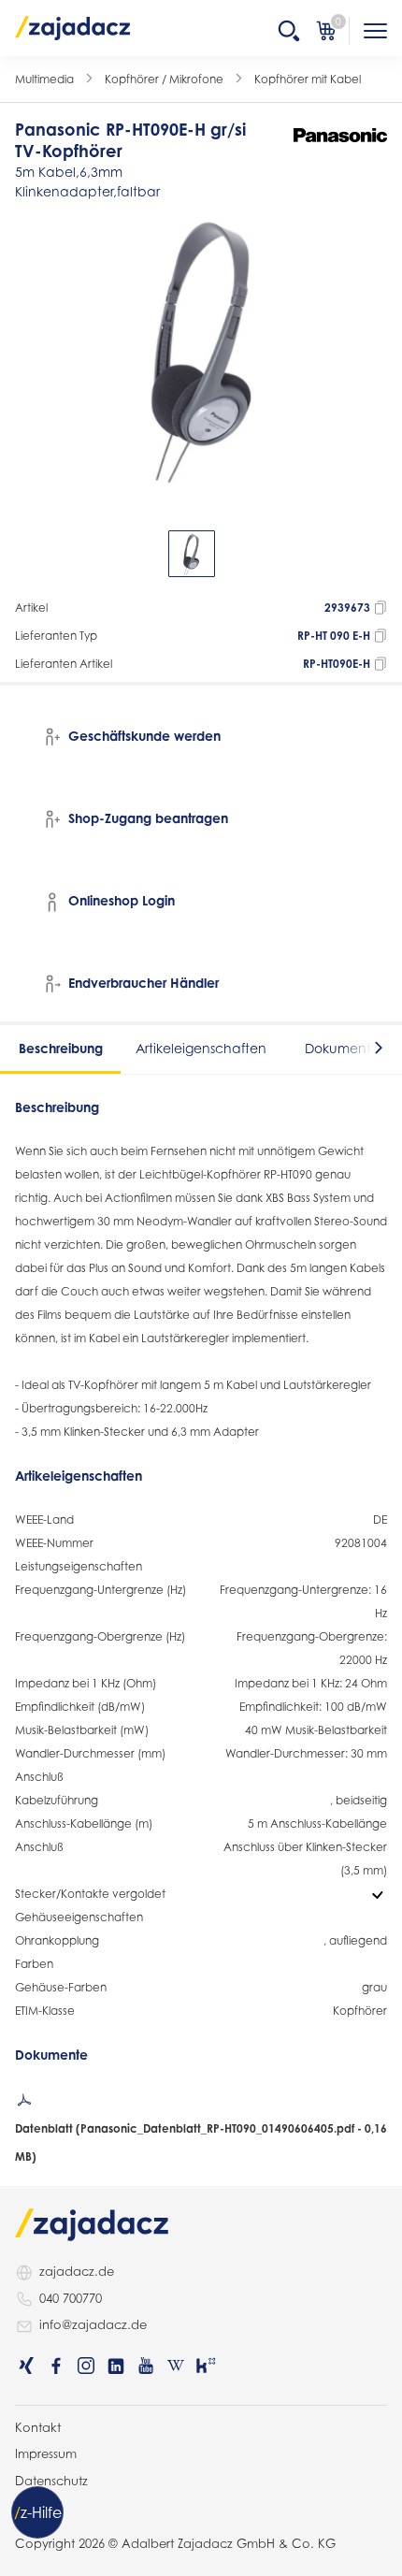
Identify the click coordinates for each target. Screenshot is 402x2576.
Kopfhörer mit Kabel (308, 79)
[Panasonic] (340, 135)
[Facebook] (56, 2366)
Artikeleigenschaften (201, 1048)
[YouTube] (146, 2366)
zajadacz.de (77, 2271)
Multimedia (44, 79)
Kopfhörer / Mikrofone (164, 79)
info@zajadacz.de (93, 2324)
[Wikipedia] (176, 2366)
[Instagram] (86, 2366)
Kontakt (38, 2427)
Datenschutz (51, 2481)
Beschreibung (61, 1048)
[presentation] (28, 554)
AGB (28, 2507)
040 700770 (71, 2298)
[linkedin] (116, 2366)
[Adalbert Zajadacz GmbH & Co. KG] (73, 27)
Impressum (46, 2453)
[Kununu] (206, 2366)
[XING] (26, 2366)
